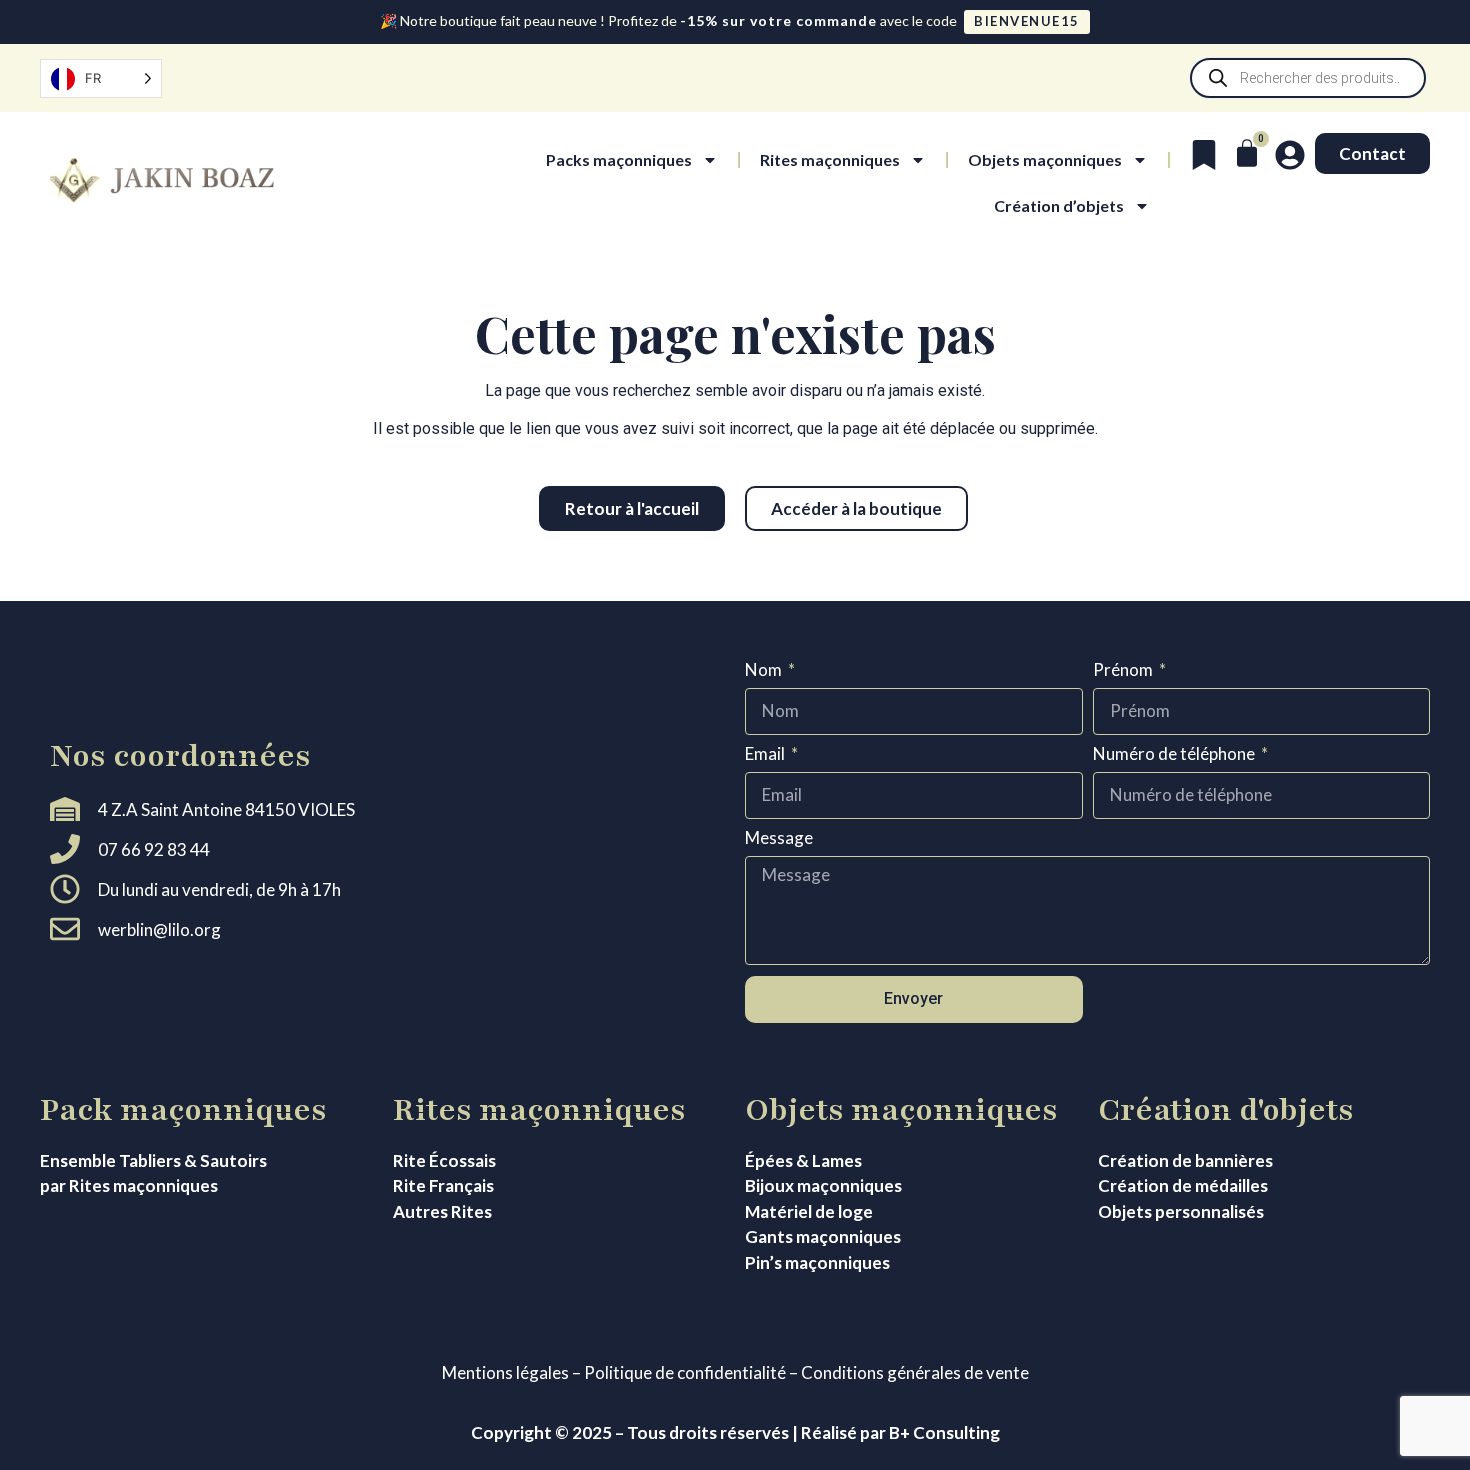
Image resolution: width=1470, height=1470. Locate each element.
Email (766, 754)
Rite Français (443, 1185)
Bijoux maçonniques (823, 1185)
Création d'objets (1226, 1110)
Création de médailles (1183, 1185)
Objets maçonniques (1045, 159)
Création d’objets (1059, 205)
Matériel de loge (809, 1211)
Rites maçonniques (830, 159)
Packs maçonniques (619, 159)
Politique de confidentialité (685, 1372)
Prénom (1124, 670)
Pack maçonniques (183, 1110)
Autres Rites (442, 1211)
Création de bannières (1185, 1160)
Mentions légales (505, 1372)
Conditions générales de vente (915, 1372)
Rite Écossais (444, 1160)
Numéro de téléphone (1175, 754)
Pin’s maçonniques (817, 1262)
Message (779, 838)
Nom (765, 670)
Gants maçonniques (823, 1236)
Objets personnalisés (1181, 1211)
